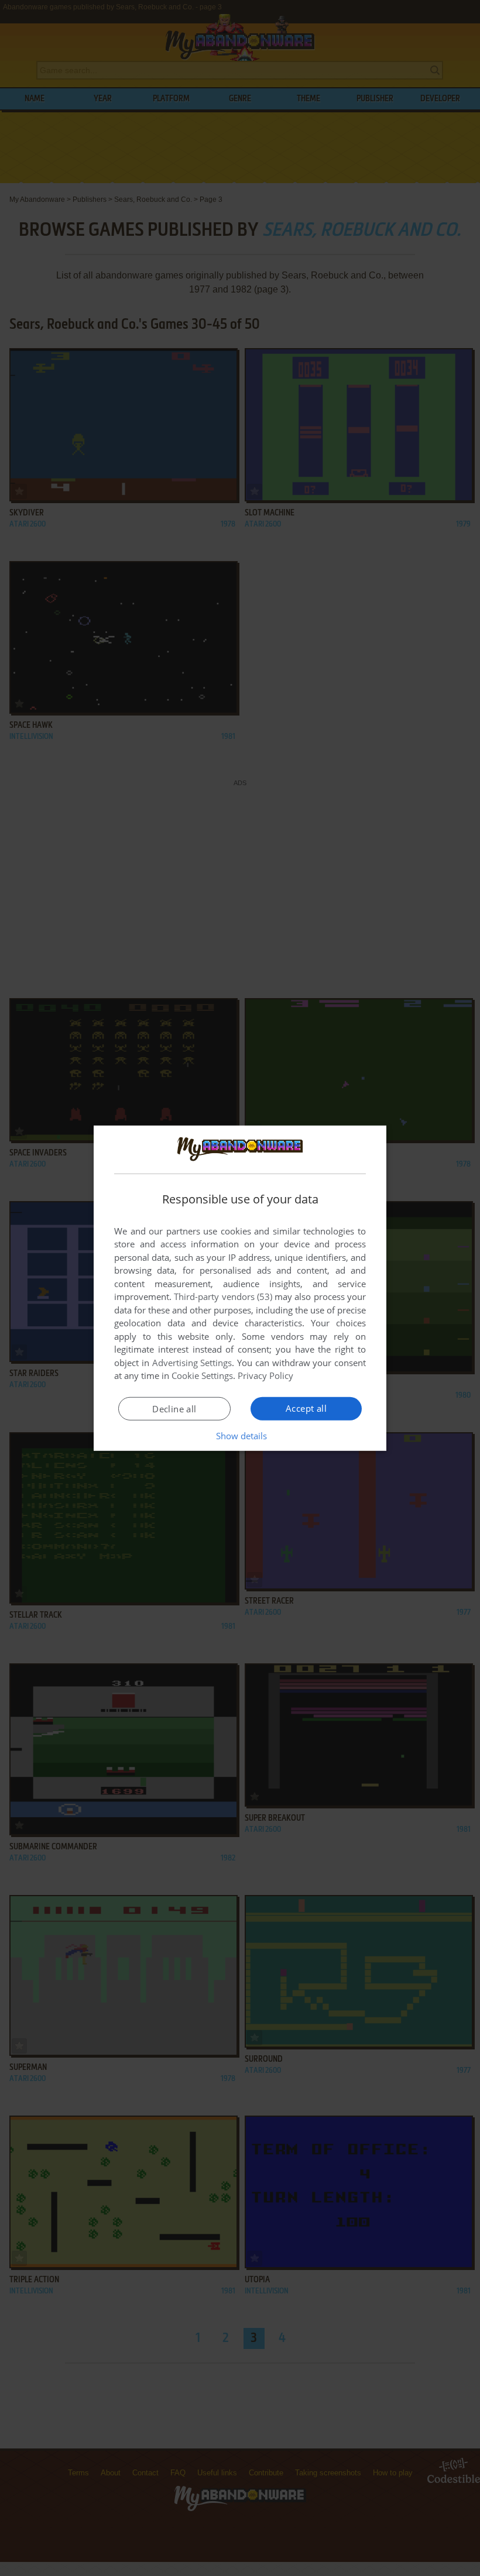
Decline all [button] (174, 1409)
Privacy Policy (265, 1375)
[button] (240, 1436)
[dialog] (240, 1288)
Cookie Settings (202, 1375)
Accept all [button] (306, 1408)
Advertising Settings (192, 1363)
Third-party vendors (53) (223, 1296)
